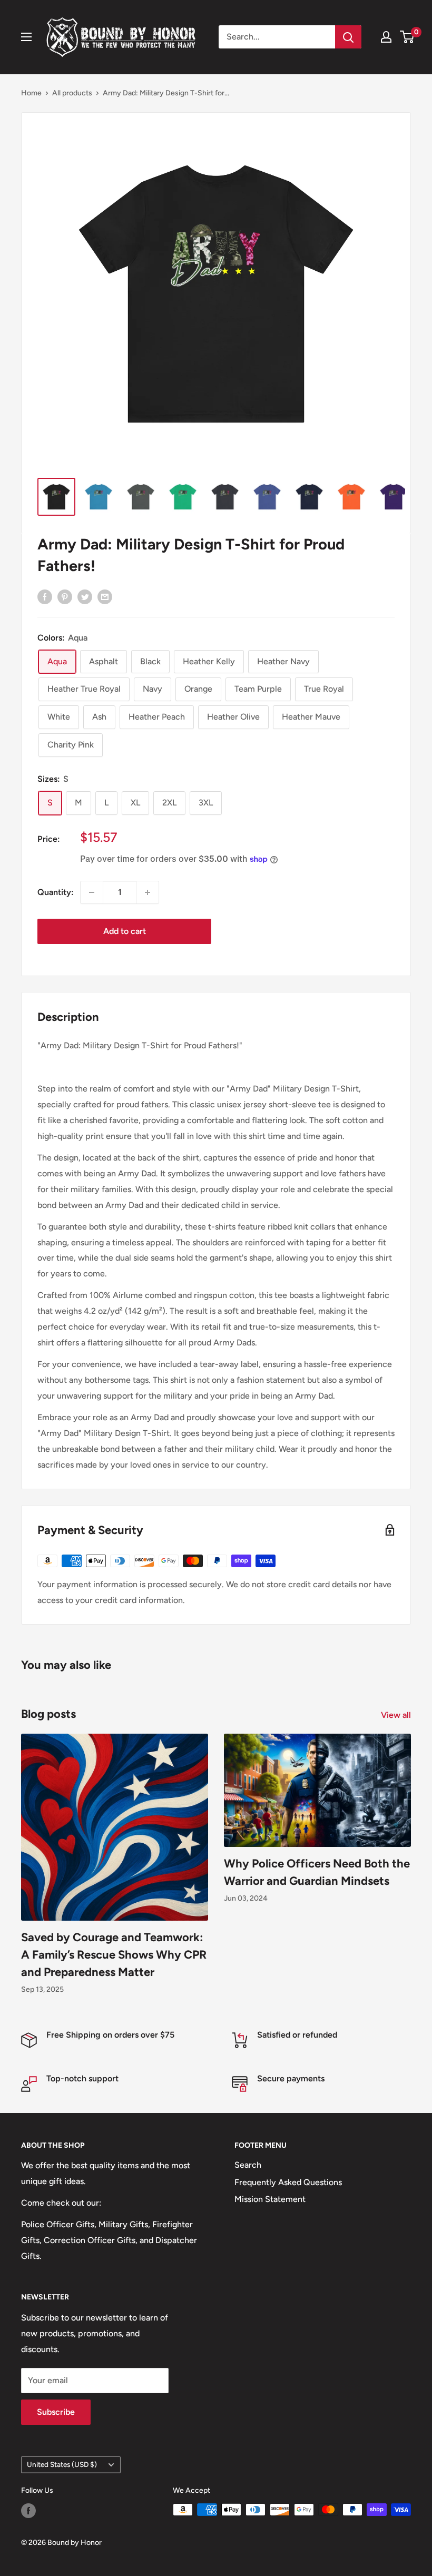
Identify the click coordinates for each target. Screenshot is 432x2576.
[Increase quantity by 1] (148, 892)
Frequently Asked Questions (288, 2182)
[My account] (386, 37)
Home (31, 93)
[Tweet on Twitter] (85, 596)
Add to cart (125, 931)
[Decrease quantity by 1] (92, 892)
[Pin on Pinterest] (65, 596)
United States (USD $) (62, 2464)
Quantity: (56, 892)
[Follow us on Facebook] (28, 2511)
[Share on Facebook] (45, 596)
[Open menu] (26, 37)
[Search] (348, 37)
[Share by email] (105, 596)
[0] (408, 37)
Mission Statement (270, 2199)
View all (397, 1715)
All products (72, 93)
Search (248, 2165)
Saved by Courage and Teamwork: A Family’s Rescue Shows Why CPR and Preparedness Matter (114, 1955)
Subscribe (56, 2412)
